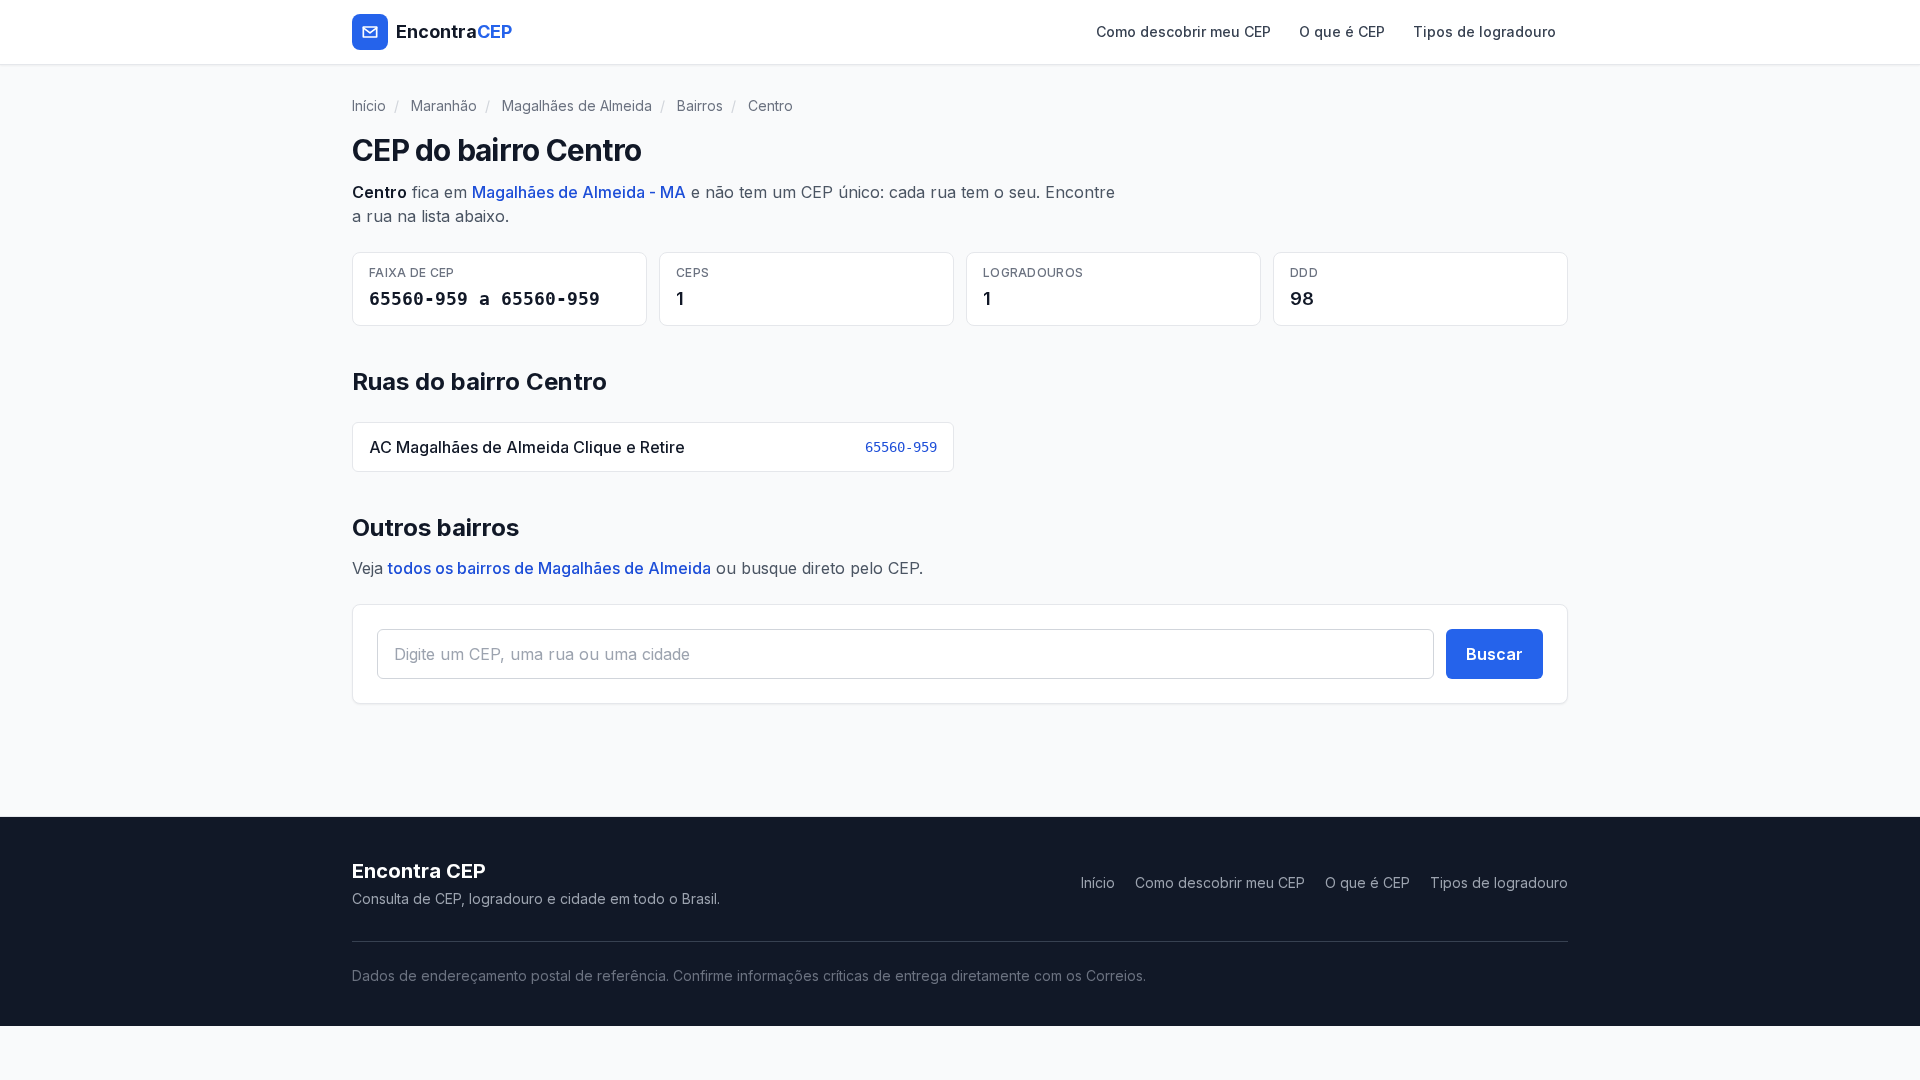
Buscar (1494, 654)
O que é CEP (1342, 31)
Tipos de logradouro (1484, 31)
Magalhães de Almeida (577, 105)
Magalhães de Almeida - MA (579, 192)
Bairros (700, 105)
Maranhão (444, 105)
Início (369, 105)
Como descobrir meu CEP (1183, 31)
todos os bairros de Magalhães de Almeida (549, 568)
